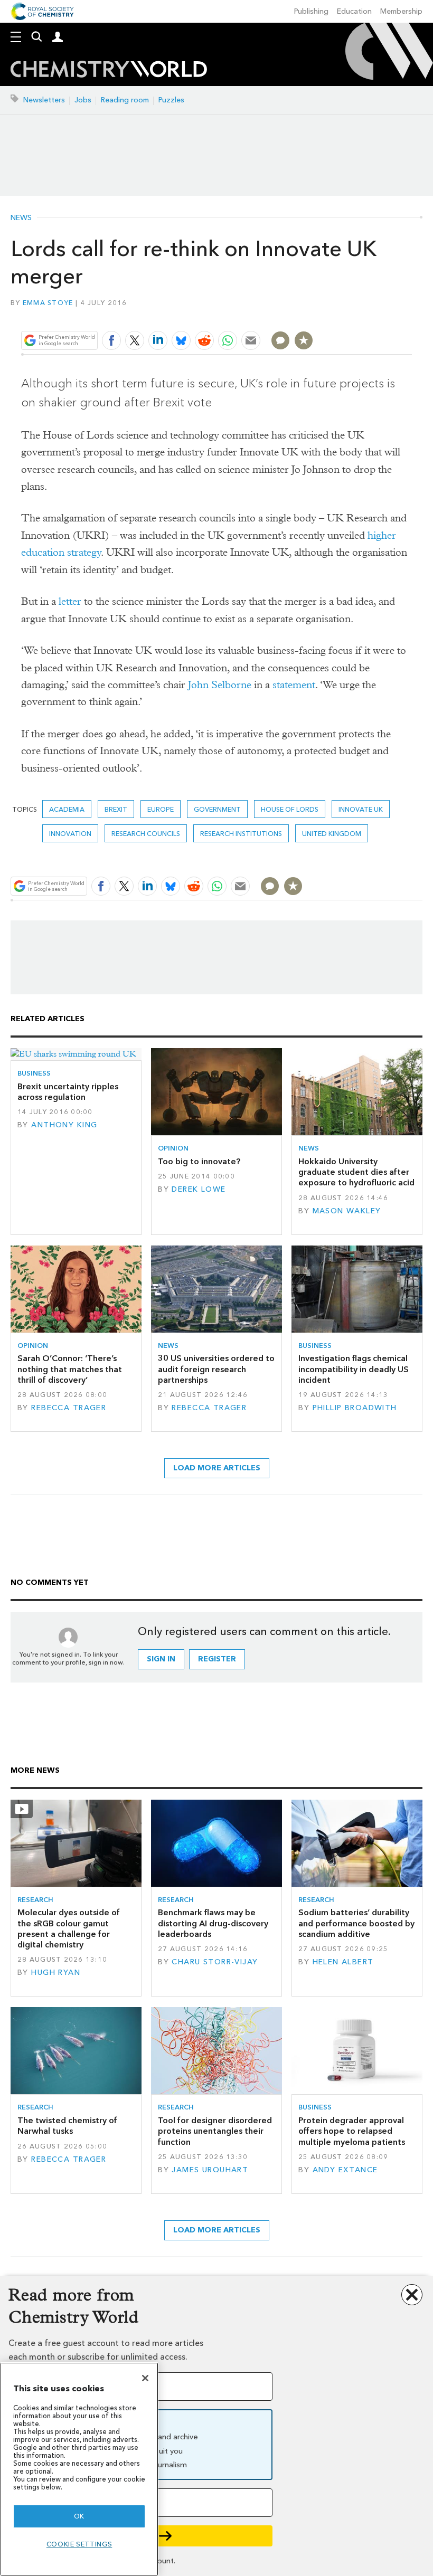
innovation (70, 834)
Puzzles (171, 100)
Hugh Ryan (56, 1973)
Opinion (173, 1148)
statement (294, 685)
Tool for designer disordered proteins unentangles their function (215, 2131)
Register (217, 1659)
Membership (401, 11)
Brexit (116, 809)
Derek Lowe (199, 1189)
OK (79, 2516)
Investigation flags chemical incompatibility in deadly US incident (354, 1369)
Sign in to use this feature (361, 315)
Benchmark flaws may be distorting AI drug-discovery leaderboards (213, 1923)
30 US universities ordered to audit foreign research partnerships (216, 1369)
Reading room (125, 100)
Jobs (83, 100)
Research (35, 1900)
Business (34, 1073)
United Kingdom (332, 834)
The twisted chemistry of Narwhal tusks (67, 2126)
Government (217, 809)
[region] (79, 2469)
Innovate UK (361, 809)
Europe (161, 809)
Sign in (161, 1659)
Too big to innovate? (199, 1161)
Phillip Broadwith (355, 1408)
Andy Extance (345, 2170)
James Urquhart (210, 2170)
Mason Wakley (347, 1211)
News (21, 218)
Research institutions (241, 834)
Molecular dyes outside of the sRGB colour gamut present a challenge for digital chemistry (69, 1928)
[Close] (145, 2378)
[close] (411, 315)
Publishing (311, 11)
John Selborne (220, 685)
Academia (67, 809)
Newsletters (44, 100)
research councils (146, 834)
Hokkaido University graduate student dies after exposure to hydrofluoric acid (356, 1172)
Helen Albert (343, 1962)
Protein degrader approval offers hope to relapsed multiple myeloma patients (352, 2131)
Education (354, 11)
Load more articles (217, 1468)
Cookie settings (79, 2544)
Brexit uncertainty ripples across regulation (68, 1092)
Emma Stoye (48, 303)
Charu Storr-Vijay (215, 1962)
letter (70, 601)
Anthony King (64, 1125)
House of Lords (290, 809)
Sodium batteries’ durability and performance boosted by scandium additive (356, 1923)
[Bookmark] (304, 340)
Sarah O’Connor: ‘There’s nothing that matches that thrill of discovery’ (70, 1369)
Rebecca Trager (69, 1408)
